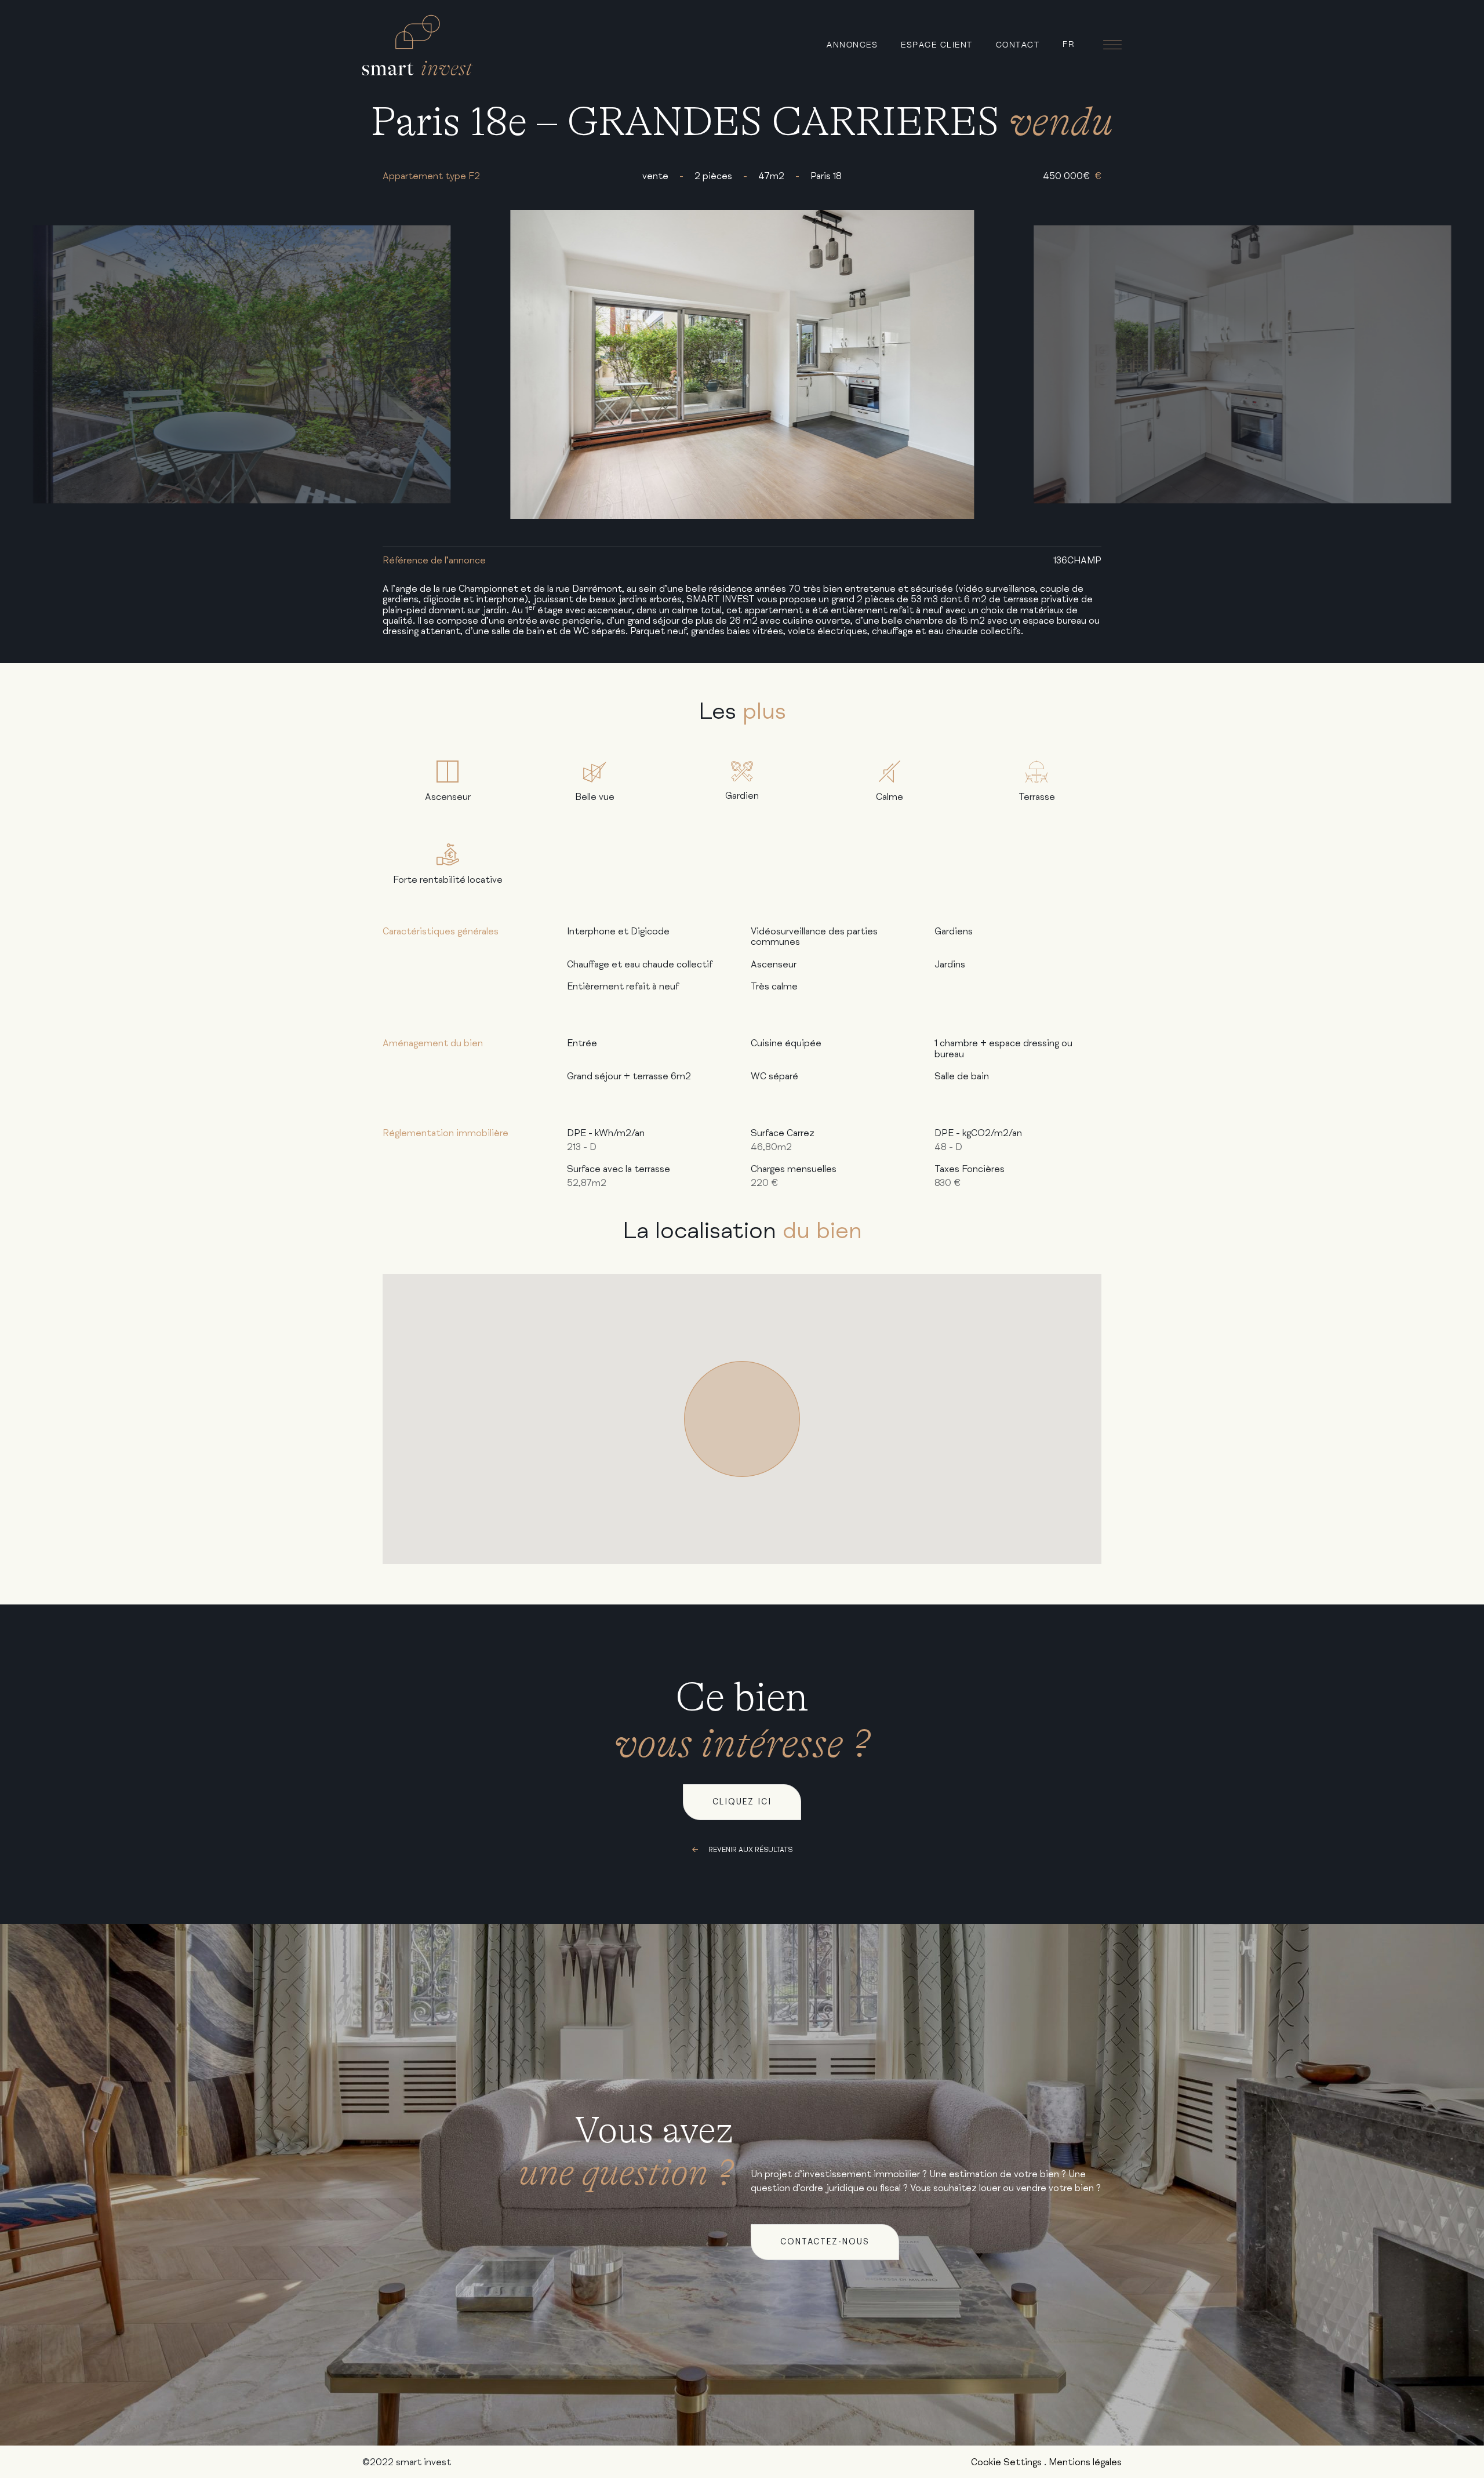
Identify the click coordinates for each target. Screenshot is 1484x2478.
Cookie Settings (1006, 2462)
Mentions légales (1085, 2462)
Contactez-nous (825, 2242)
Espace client (937, 44)
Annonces (852, 44)
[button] (742, 1419)
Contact (1018, 44)
